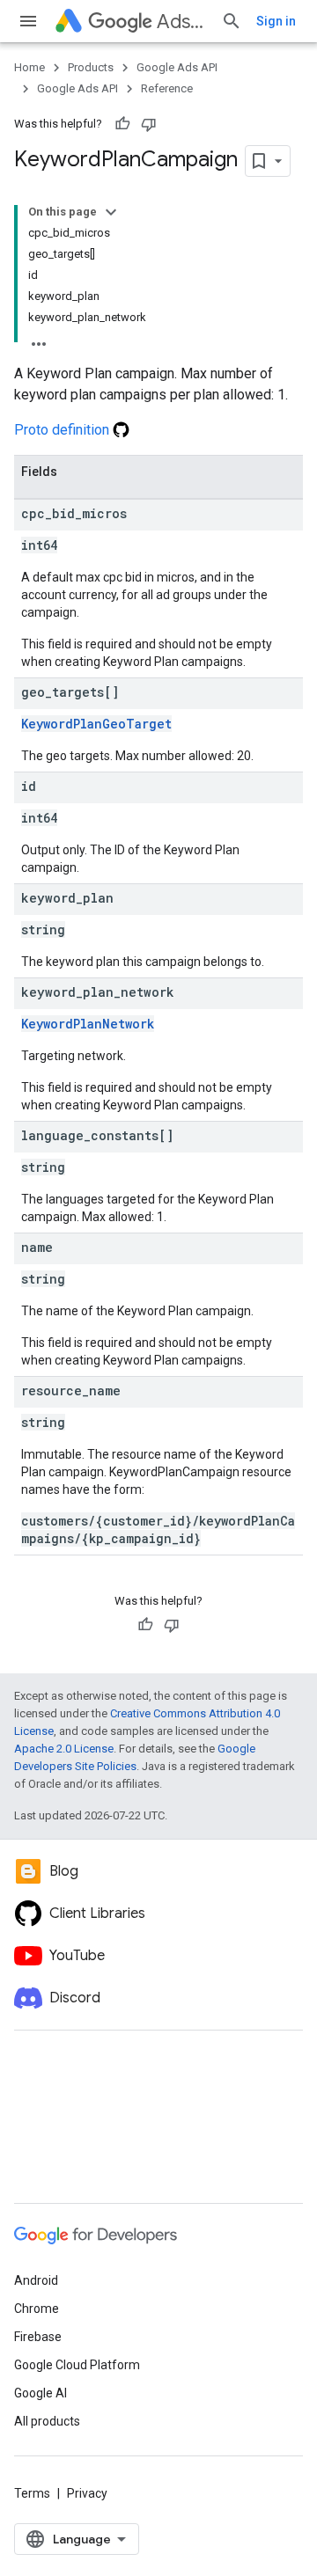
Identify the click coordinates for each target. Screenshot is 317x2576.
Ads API (182, 22)
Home (29, 67)
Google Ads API (177, 67)
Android (36, 2280)
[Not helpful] (149, 124)
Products (91, 67)
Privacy (87, 2493)
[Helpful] (122, 124)
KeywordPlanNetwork (88, 1024)
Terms (32, 2493)
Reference (167, 88)
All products (47, 2421)
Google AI (41, 2393)
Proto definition (63, 430)
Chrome (37, 2309)
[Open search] (232, 21)
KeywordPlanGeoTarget (96, 724)
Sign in (276, 21)
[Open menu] (28, 21)
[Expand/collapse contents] (111, 212)
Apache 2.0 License (64, 1749)
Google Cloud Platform (77, 2365)
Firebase (38, 2337)
